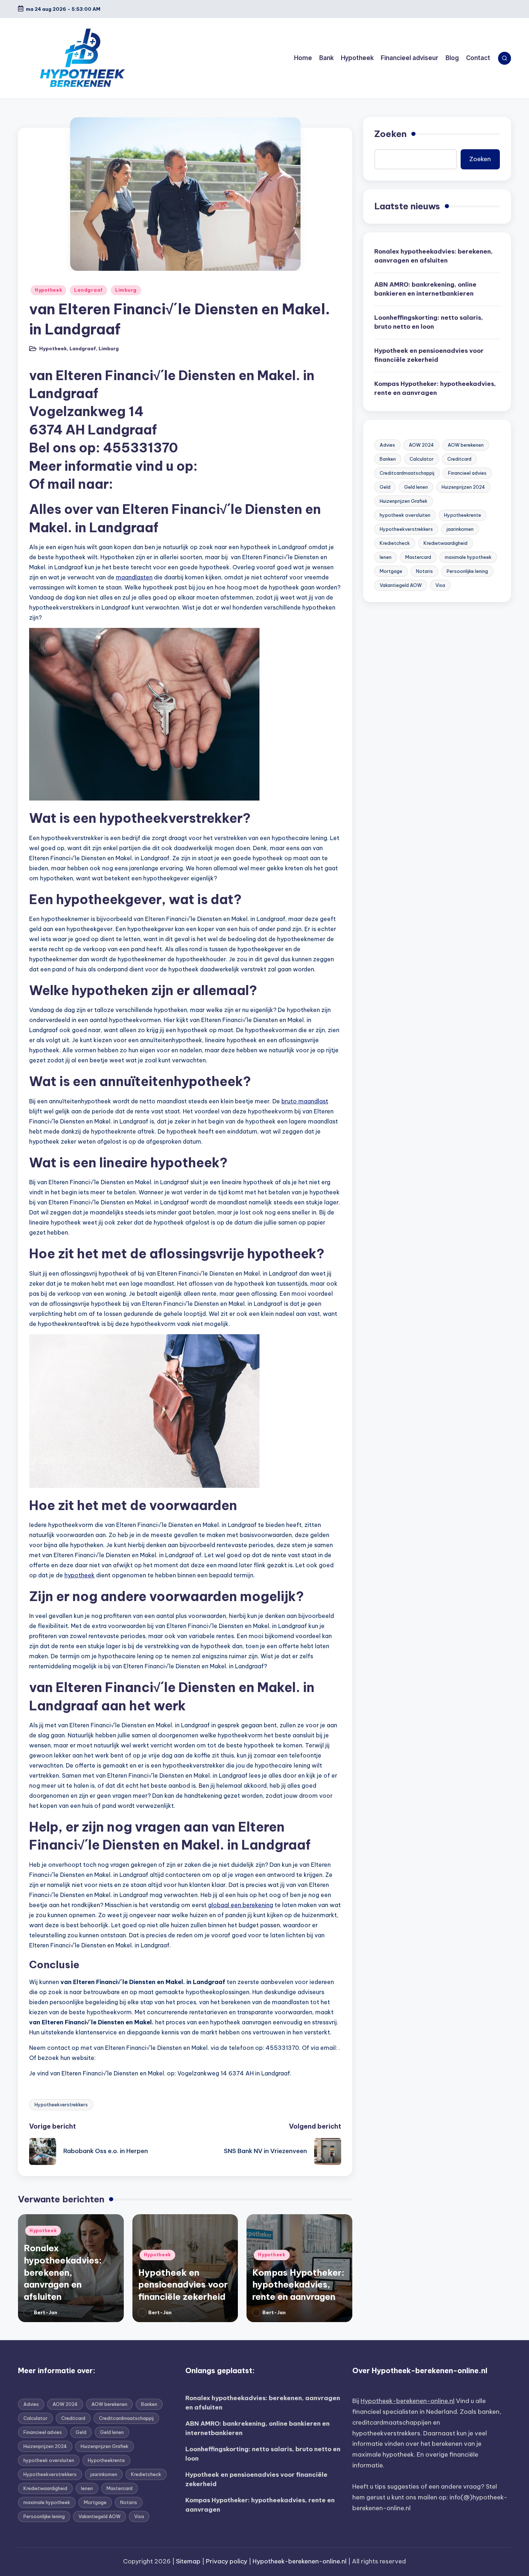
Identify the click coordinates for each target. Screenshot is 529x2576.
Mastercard (418, 557)
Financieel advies (467, 473)
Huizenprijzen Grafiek (404, 501)
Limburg (126, 290)
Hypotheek (48, 290)
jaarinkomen (460, 529)
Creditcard (459, 459)
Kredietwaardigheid (446, 543)
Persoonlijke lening (467, 571)
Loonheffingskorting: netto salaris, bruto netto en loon (429, 322)
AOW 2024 (421, 445)
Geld (385, 487)
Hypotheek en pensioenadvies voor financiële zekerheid (183, 2285)
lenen (386, 557)
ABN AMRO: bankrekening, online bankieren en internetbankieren (425, 289)
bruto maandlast (305, 1101)
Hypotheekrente (463, 515)
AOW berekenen (466, 445)
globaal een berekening (241, 1905)
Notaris (424, 571)
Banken (388, 459)
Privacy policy (227, 2561)
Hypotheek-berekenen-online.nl (408, 2401)
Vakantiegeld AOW (401, 585)
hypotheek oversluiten (405, 515)
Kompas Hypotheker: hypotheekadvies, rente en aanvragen (298, 2285)
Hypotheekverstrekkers (61, 2105)
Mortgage (391, 571)
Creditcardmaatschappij (407, 473)
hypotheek (80, 1575)
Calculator (422, 459)
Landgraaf (88, 290)
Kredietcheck (395, 543)
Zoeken (390, 134)
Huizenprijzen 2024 (463, 487)
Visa (440, 585)
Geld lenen (416, 487)
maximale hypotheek (468, 557)
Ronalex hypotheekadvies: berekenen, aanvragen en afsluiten (63, 2272)
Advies (387, 445)
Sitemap (188, 2561)
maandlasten (134, 577)
